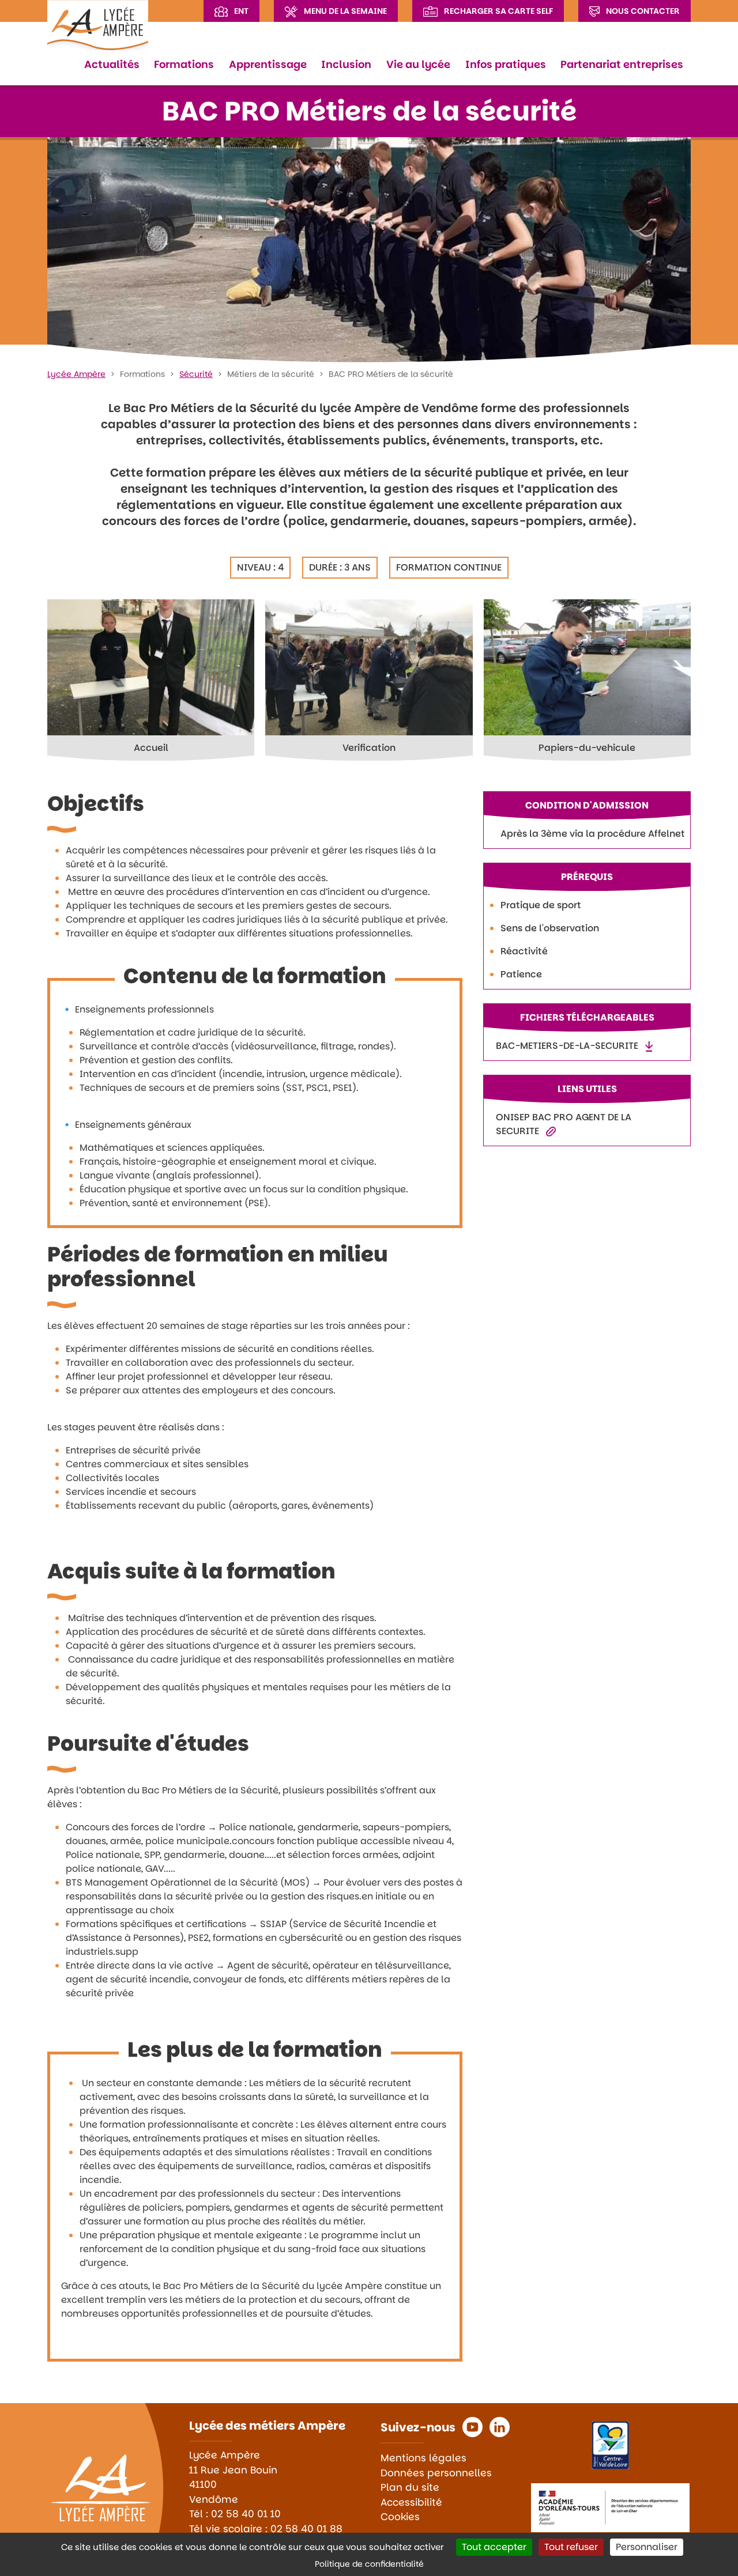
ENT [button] (241, 11)
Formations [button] (184, 64)
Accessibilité (411, 2502)
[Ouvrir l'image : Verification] (369, 668)
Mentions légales (423, 2458)
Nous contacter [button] (643, 11)
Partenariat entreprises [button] (622, 64)
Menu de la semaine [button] (345, 11)
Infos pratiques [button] (506, 64)
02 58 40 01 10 (246, 2514)
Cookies (400, 2517)
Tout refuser (571, 2547)
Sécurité (196, 374)
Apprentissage (268, 64)
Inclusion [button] (346, 64)
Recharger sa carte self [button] (498, 11)
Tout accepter (494, 2547)
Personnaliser (647, 2547)
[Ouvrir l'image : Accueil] (151, 668)
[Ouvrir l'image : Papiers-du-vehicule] (587, 668)
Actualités (112, 64)
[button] (472, 2427)
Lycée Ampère (76, 374)
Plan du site (410, 2487)
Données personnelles (436, 2473)
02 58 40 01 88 (306, 2529)
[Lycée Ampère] (98, 25)
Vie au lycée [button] (418, 64)
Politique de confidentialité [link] (369, 2564)
